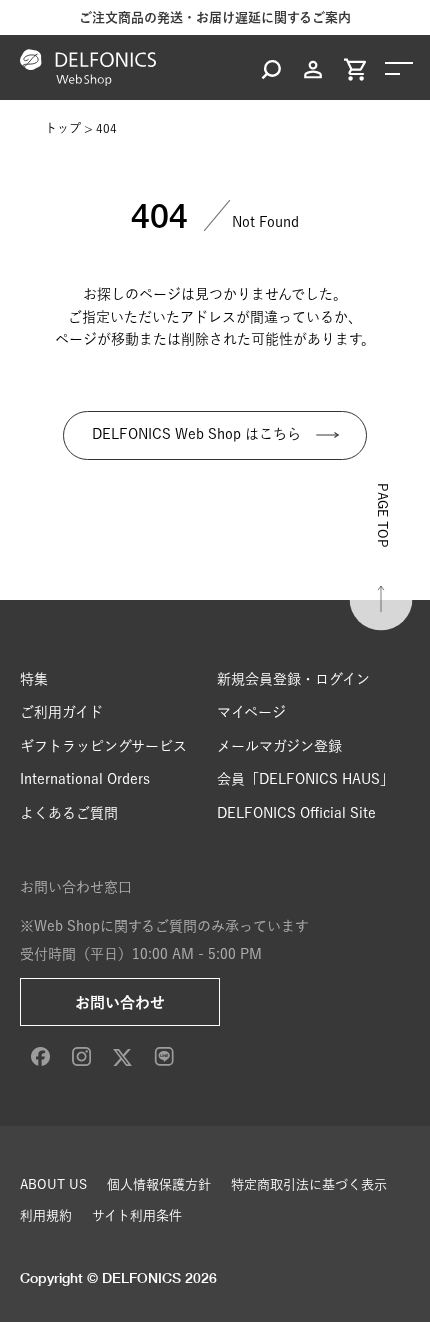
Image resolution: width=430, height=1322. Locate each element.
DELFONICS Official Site (296, 813)
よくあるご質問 (69, 813)
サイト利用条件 (137, 1215)
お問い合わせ (120, 1002)
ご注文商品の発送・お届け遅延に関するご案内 (215, 17)
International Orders (85, 779)
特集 (34, 679)
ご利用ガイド (61, 712)
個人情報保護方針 (159, 1184)
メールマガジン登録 (279, 746)
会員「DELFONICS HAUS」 (305, 779)
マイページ (251, 712)
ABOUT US (53, 1184)
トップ (63, 128)
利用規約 (46, 1215)
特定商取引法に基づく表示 (309, 1184)
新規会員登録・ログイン (293, 679)
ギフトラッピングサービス (103, 746)
